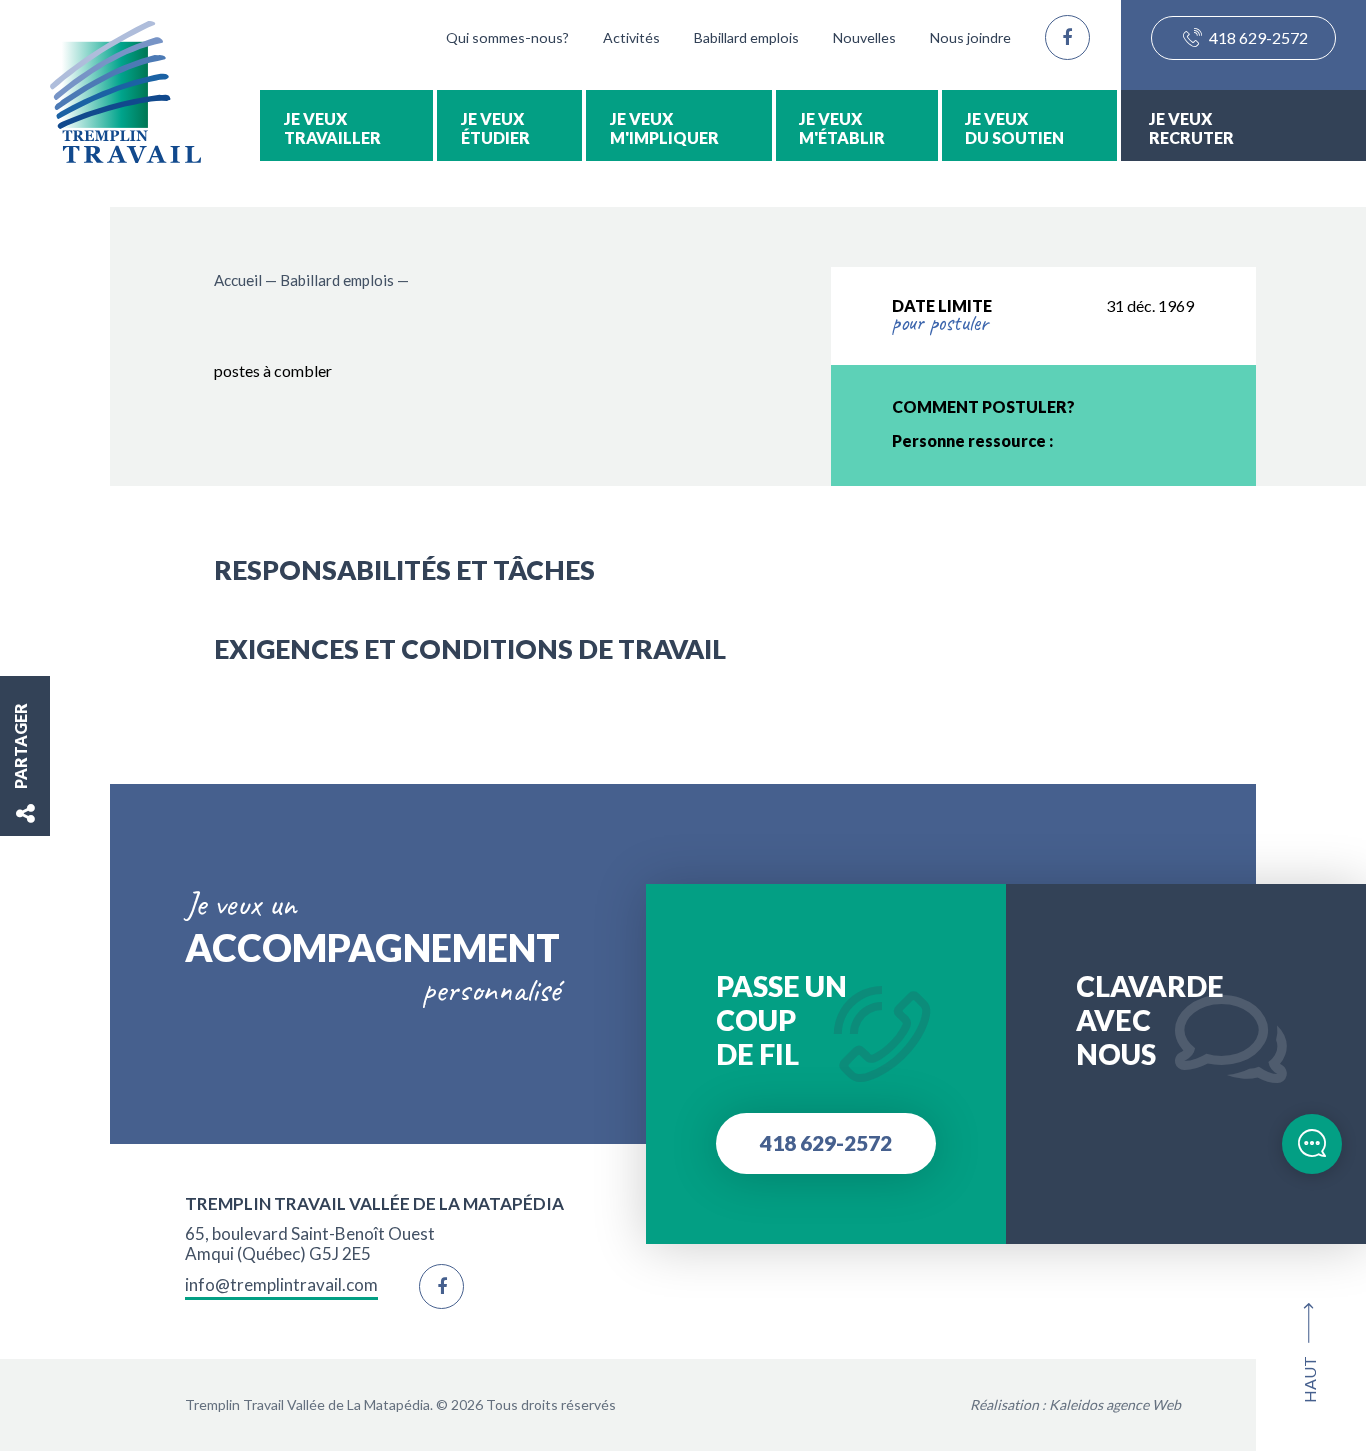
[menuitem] (346, 125)
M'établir (842, 137)
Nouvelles (864, 37)
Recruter (1191, 137)
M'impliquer (664, 137)
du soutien (1014, 137)
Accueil (238, 280)
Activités (631, 37)
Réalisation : (1075, 1404)
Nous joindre (970, 37)
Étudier (495, 137)
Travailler (332, 137)
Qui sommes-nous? (507, 37)
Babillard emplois (746, 37)
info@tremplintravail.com (281, 1285)
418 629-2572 (1257, 37)
